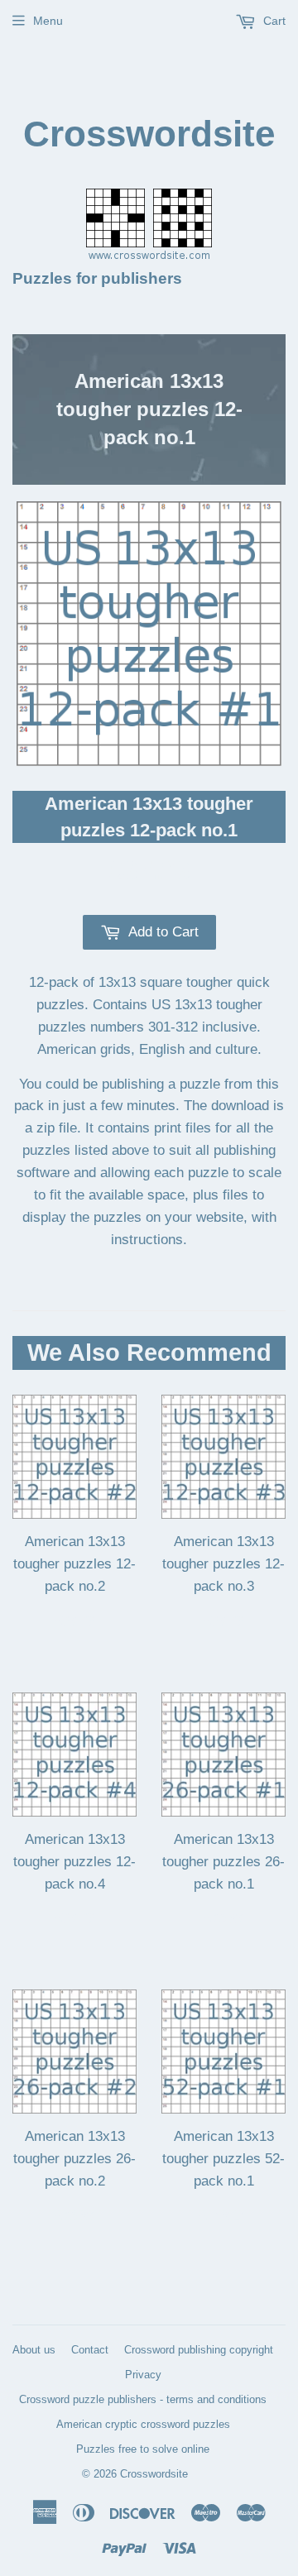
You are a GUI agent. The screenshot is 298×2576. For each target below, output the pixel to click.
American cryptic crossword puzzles (143, 2424)
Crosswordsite (149, 134)
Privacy (143, 2375)
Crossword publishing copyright (199, 2350)
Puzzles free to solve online (143, 2449)
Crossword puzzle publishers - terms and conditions (143, 2399)
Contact (90, 2350)
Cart (273, 21)
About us (34, 2350)
